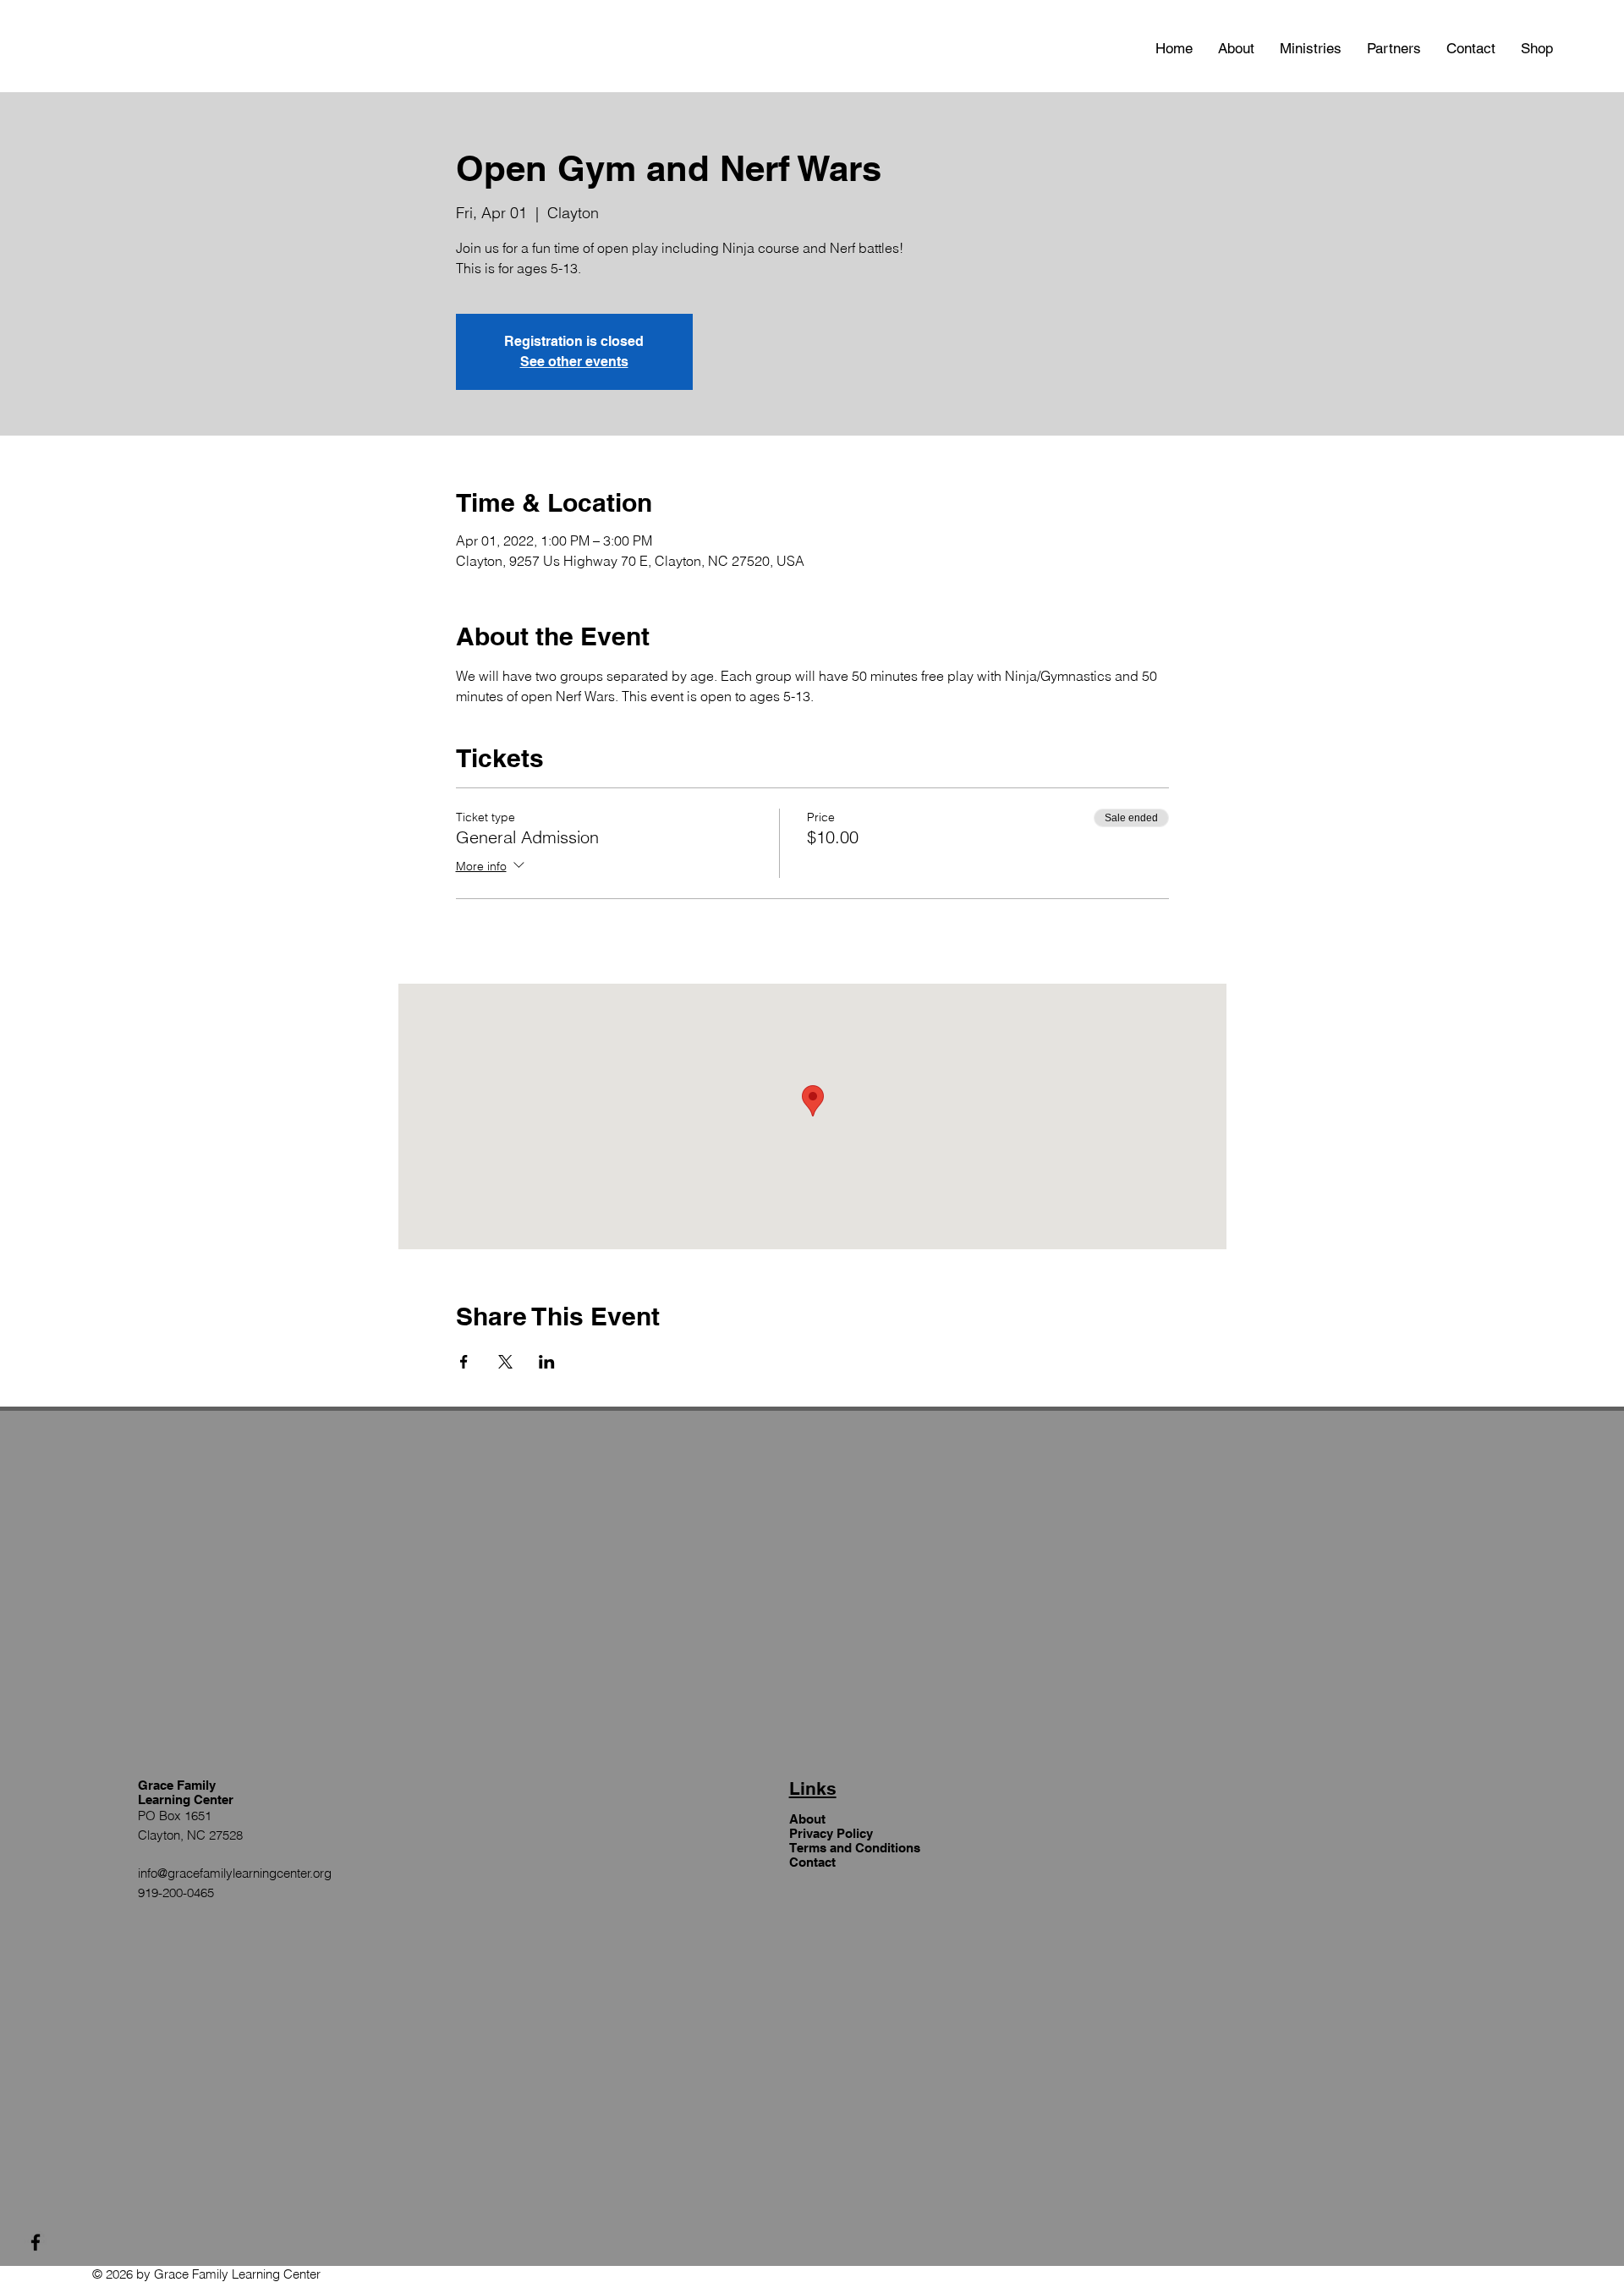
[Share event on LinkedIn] (547, 1362)
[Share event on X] (505, 1362)
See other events (574, 362)
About (807, 1819)
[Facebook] (36, 2242)
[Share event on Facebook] (464, 1362)
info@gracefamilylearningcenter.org (235, 1873)
